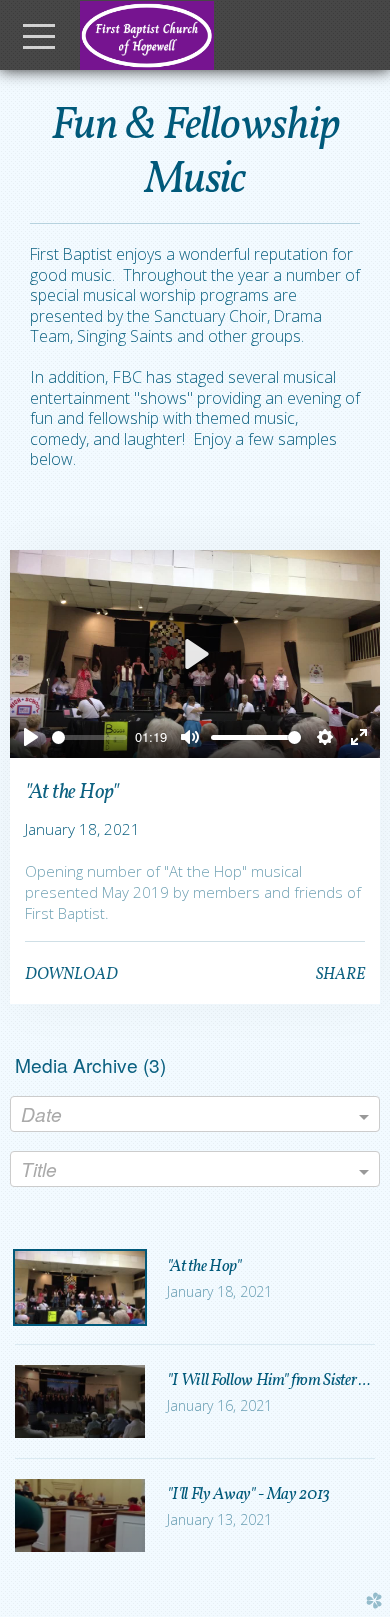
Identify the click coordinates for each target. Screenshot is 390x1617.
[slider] (90, 737)
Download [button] (71, 975)
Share (340, 975)
